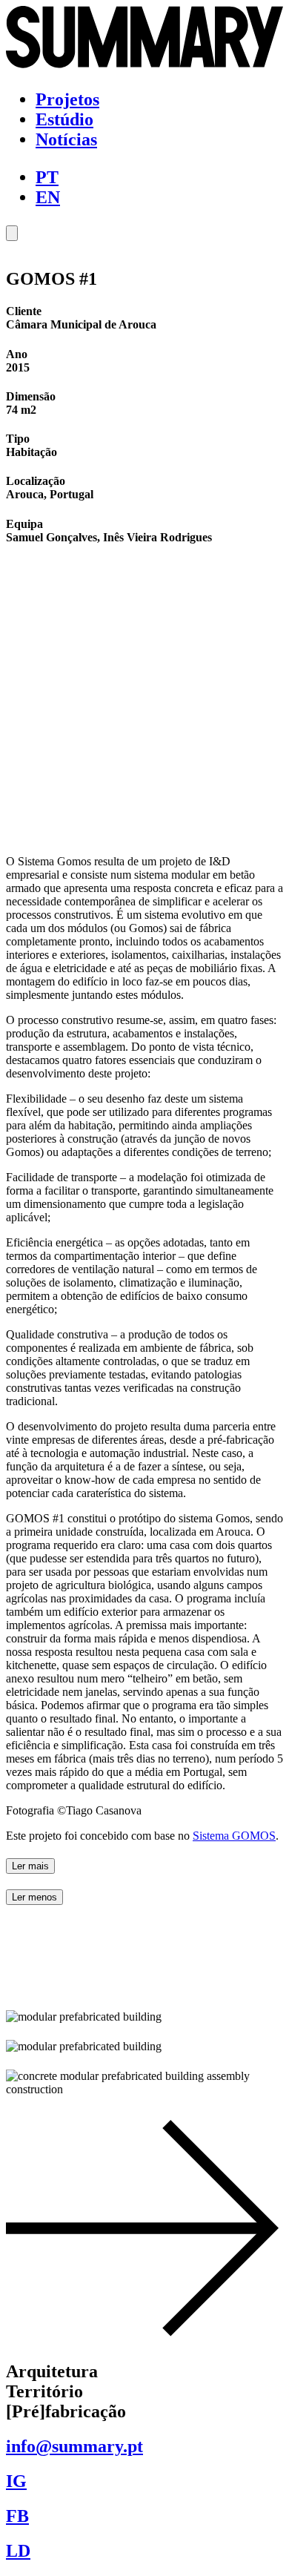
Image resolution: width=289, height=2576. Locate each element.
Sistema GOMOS (234, 1836)
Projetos (67, 99)
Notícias (66, 139)
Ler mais (30, 1866)
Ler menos (34, 1897)
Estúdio (64, 119)
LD (18, 2551)
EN (48, 197)
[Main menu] (12, 233)
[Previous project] (144, 2340)
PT (47, 177)
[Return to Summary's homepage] (144, 65)
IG (16, 2481)
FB (17, 2516)
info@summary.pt (74, 2446)
